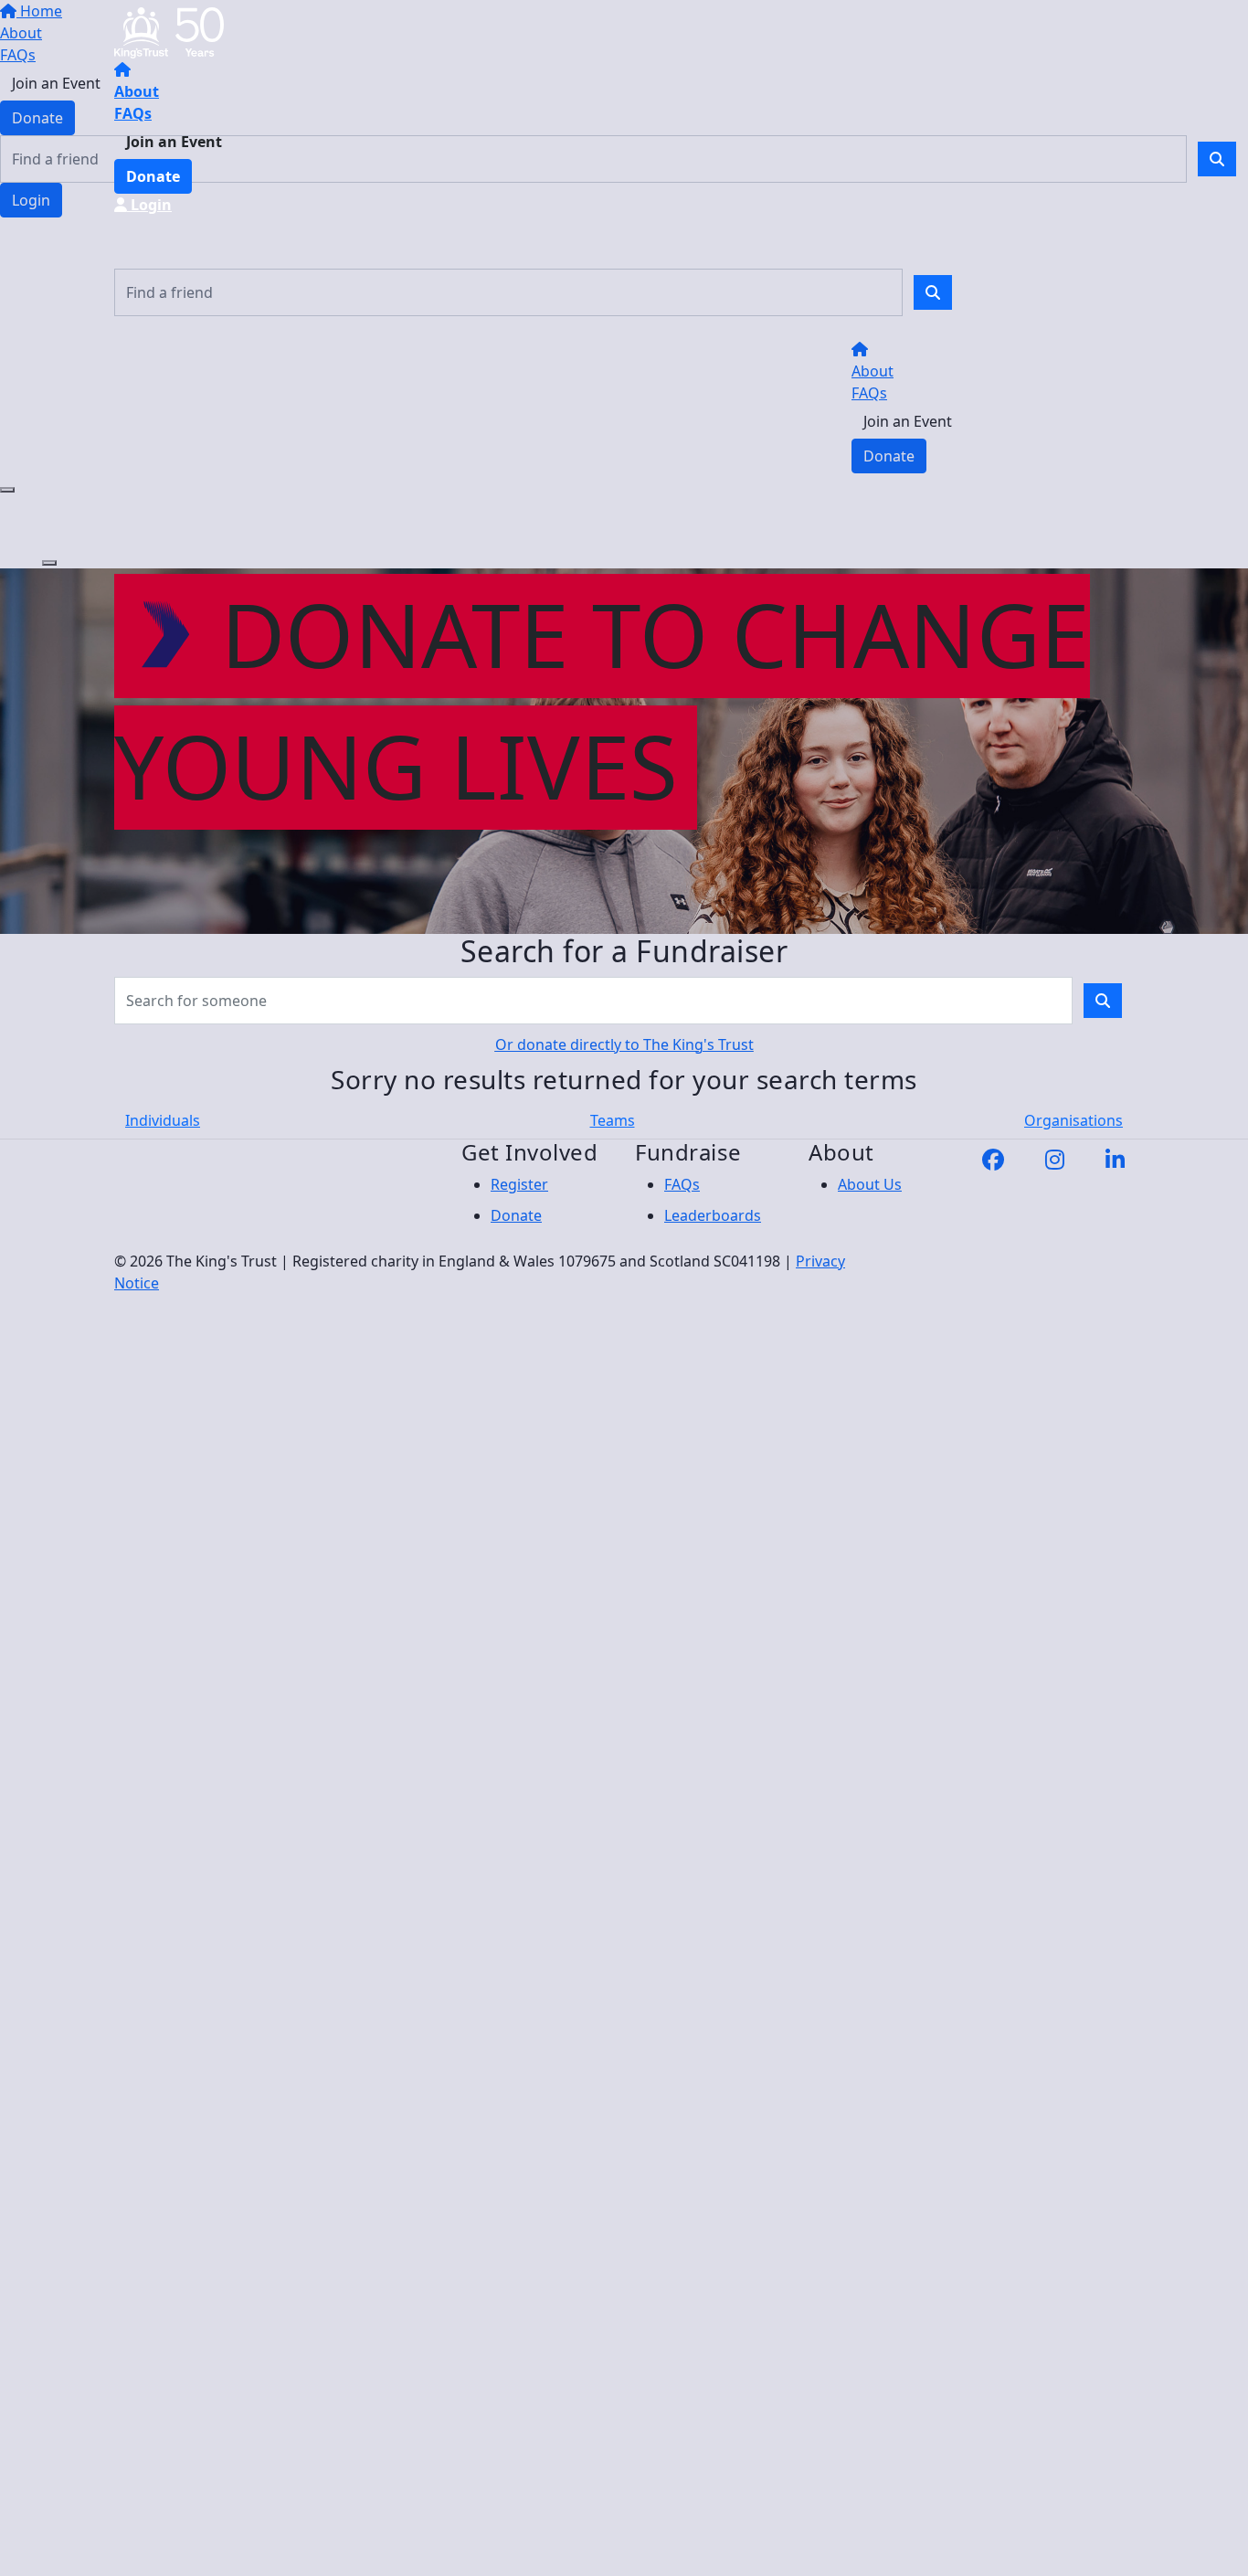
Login (149, 205)
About (137, 91)
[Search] (933, 292)
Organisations (1073, 1120)
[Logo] (169, 31)
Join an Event (174, 142)
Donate (153, 176)
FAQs (133, 113)
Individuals (163, 1120)
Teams (613, 1120)
